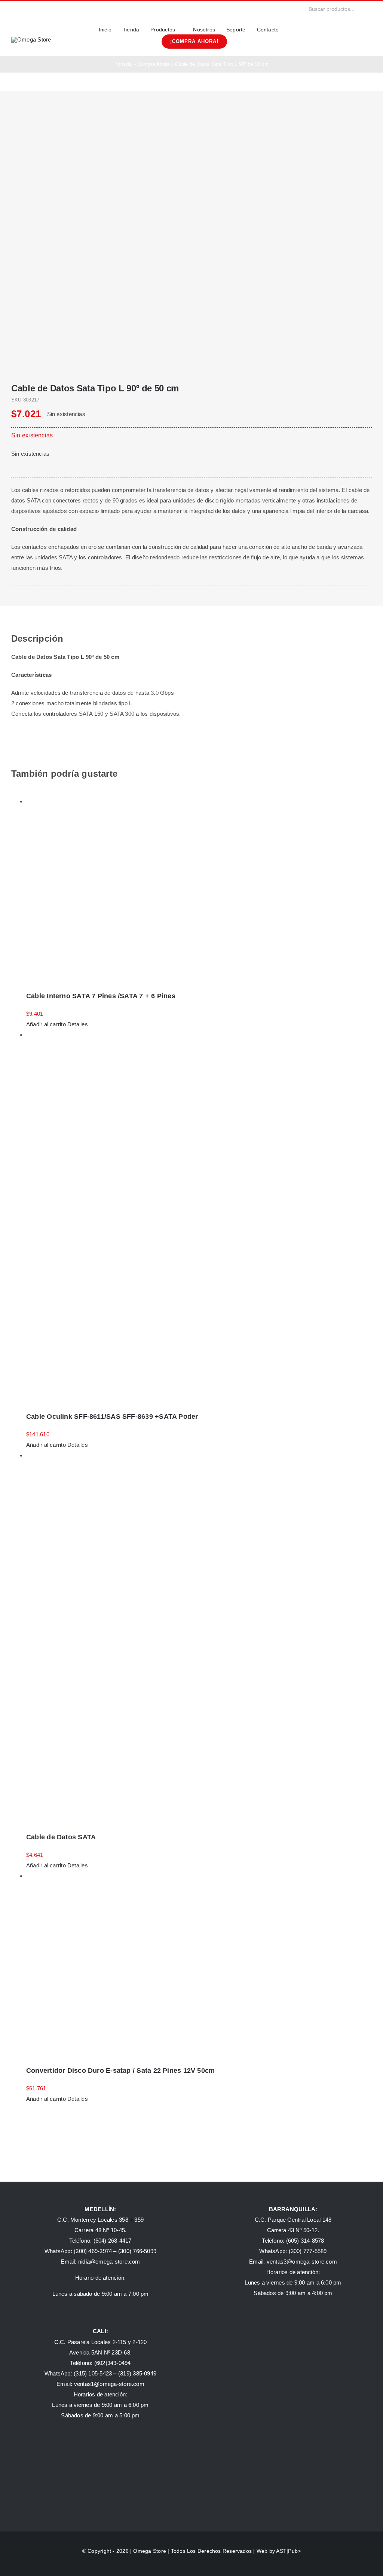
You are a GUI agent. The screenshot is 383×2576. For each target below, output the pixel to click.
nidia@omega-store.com (109, 2262)
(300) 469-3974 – (96, 2251)
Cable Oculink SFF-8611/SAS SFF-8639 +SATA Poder (112, 1417)
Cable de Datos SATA (61, 1837)
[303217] (191, 237)
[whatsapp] (37, 9)
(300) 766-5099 (137, 2251)
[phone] (62, 9)
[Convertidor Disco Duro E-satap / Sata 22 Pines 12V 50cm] (199, 1964)
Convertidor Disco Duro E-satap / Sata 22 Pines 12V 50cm (120, 2071)
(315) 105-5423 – (96, 2373)
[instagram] (25, 9)
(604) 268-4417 (113, 2241)
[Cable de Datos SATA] (199, 1637)
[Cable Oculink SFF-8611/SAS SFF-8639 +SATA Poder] (199, 1217)
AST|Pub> (288, 2551)
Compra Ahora (154, 64)
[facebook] (13, 9)
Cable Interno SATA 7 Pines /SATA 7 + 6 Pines (101, 996)
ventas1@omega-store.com (109, 2384)
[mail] (50, 9)
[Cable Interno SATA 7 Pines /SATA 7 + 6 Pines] (199, 890)
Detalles (78, 1024)
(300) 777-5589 (308, 2251)
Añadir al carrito (46, 1024)
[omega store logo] (31, 39)
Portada (123, 64)
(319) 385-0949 (137, 2373)
